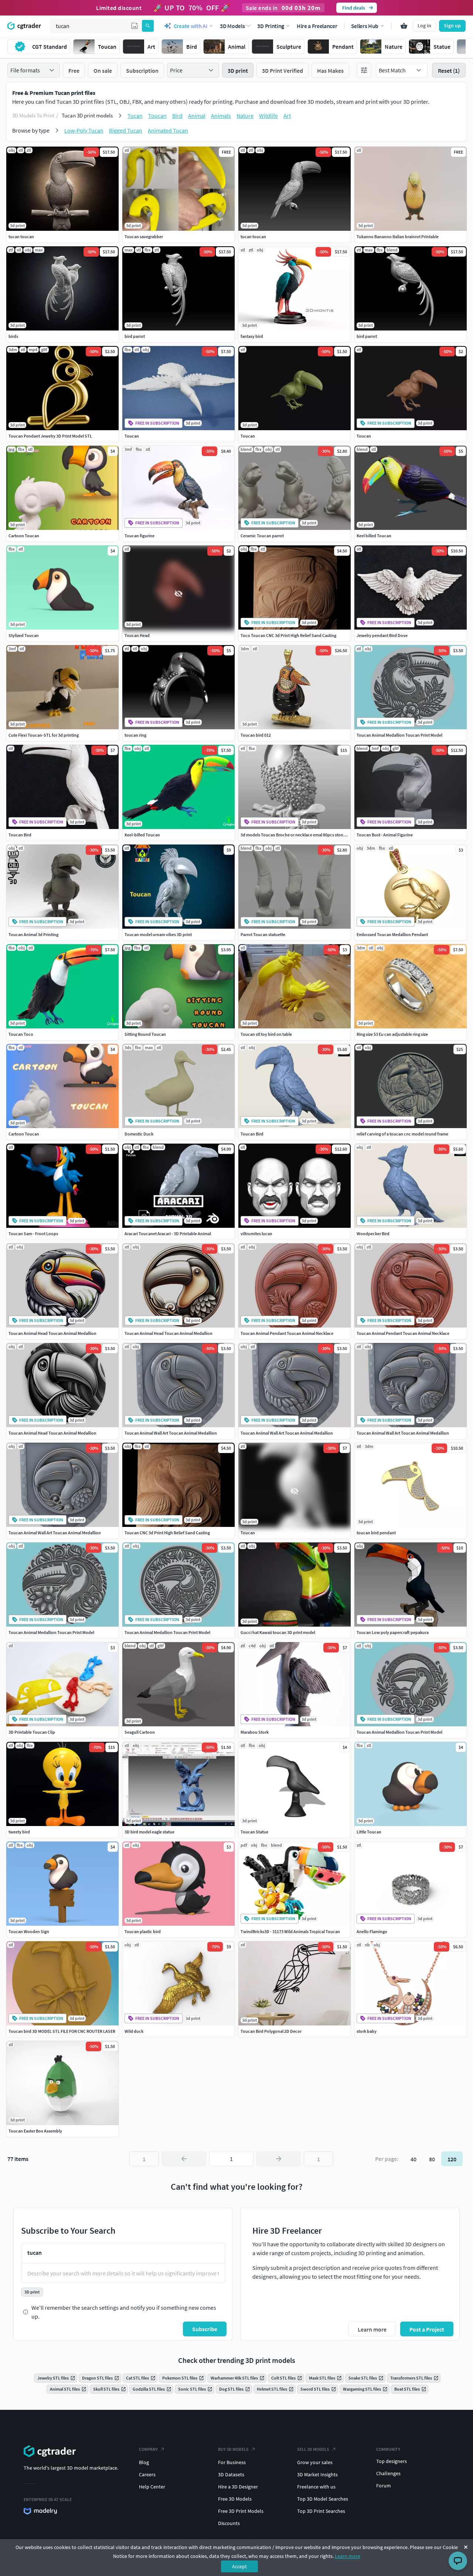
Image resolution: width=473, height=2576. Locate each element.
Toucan (157, 116)
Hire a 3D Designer (238, 2487)
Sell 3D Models (313, 2449)
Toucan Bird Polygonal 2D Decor (271, 2031)
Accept (239, 2566)
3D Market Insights (317, 2474)
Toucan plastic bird (143, 1931)
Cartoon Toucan (24, 536)
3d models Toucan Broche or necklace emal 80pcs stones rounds (301, 835)
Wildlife (268, 116)
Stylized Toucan (24, 635)
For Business (232, 2462)
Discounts (229, 2523)
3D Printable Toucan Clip (32, 1732)
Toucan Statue (254, 1832)
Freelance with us (316, 2487)
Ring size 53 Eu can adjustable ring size (392, 1034)
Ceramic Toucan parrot (262, 536)
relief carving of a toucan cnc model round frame (402, 1134)
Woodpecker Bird (373, 1234)
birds (13, 336)
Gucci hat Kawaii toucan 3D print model (278, 1632)
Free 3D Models (235, 2499)
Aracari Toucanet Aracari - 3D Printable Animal (168, 1234)
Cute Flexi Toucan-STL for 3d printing (44, 735)
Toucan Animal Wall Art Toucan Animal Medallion (171, 1433)
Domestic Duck (139, 1134)
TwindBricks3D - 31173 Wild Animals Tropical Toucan (290, 1931)
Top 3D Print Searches (321, 2511)
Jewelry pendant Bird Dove (382, 635)
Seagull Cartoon (140, 1732)
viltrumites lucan (256, 1234)
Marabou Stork (255, 1732)
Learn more (348, 2556)
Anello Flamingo (372, 1931)
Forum (384, 2486)
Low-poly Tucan (84, 130)
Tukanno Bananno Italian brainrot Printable (398, 237)
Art (287, 116)
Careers (147, 2474)
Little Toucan (369, 1832)
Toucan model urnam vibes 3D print (158, 934)
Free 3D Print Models (241, 2511)
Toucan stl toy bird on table (266, 1034)
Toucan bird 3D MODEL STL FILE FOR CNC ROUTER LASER (62, 2031)
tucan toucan (21, 237)
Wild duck (134, 2031)
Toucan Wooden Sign (29, 1931)
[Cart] (404, 26)
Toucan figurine (139, 536)
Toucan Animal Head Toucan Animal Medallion (52, 1333)
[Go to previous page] (184, 2159)
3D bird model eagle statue (149, 1832)
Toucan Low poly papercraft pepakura (393, 1632)
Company (148, 2449)
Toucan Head (137, 635)
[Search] (148, 26)
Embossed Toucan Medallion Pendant (392, 934)
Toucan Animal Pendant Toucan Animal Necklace (287, 1333)
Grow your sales (315, 2462)
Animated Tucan (168, 130)
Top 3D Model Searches (323, 2499)
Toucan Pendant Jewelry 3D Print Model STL (50, 436)
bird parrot (135, 336)
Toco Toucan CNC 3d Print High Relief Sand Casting (288, 635)
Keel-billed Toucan (142, 835)
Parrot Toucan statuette (263, 934)
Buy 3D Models (233, 2449)
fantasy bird (252, 336)
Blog (144, 2462)
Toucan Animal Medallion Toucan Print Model (399, 735)
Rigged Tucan (126, 130)
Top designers (392, 2461)
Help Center (152, 2487)
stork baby (367, 2031)
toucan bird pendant (376, 1533)
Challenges (388, 2473)
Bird (177, 116)
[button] (135, 26)
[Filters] (364, 70)
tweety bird (19, 1832)
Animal (197, 116)
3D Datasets (231, 2474)
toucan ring (135, 735)
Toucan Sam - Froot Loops (33, 1234)
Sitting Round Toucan (145, 1034)
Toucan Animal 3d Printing (33, 934)
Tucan (135, 116)
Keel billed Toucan (374, 536)
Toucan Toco (21, 1034)
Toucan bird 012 (256, 735)
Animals (221, 116)
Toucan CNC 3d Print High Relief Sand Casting (167, 1533)
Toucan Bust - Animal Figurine (385, 835)
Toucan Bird (20, 835)
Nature (245, 116)
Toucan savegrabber (144, 237)
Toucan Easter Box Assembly (35, 2131)
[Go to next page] (279, 2159)
